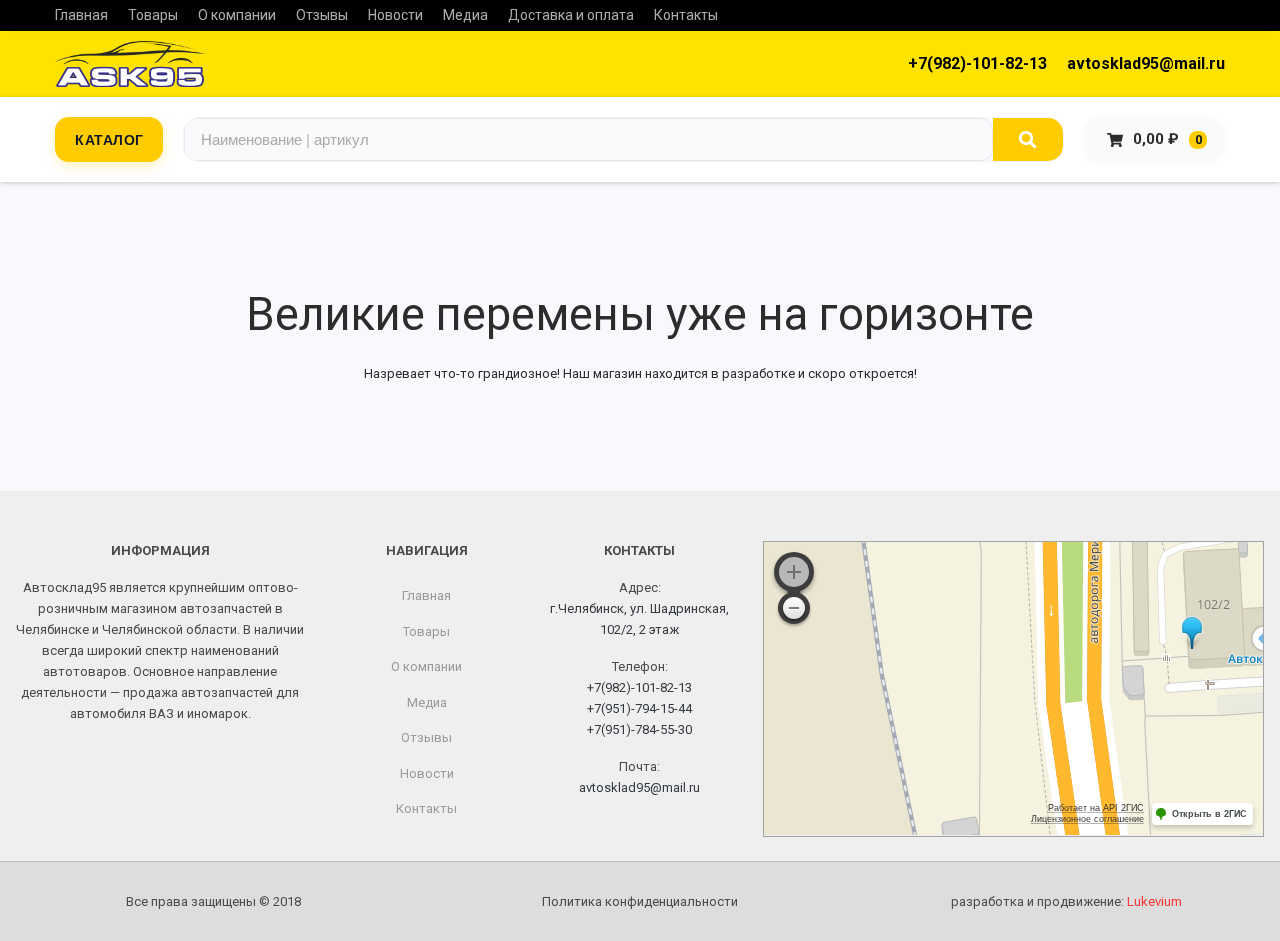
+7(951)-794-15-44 (639, 708)
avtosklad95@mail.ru (1146, 63)
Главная (81, 15)
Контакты (686, 15)
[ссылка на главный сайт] (130, 64)
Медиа (465, 15)
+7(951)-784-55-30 (639, 729)
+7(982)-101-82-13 (977, 63)
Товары (153, 15)
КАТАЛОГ (109, 139)
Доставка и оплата (571, 15)
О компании (237, 15)
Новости (395, 15)
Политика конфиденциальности (640, 901)
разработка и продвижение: (1066, 901)
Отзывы (322, 15)
